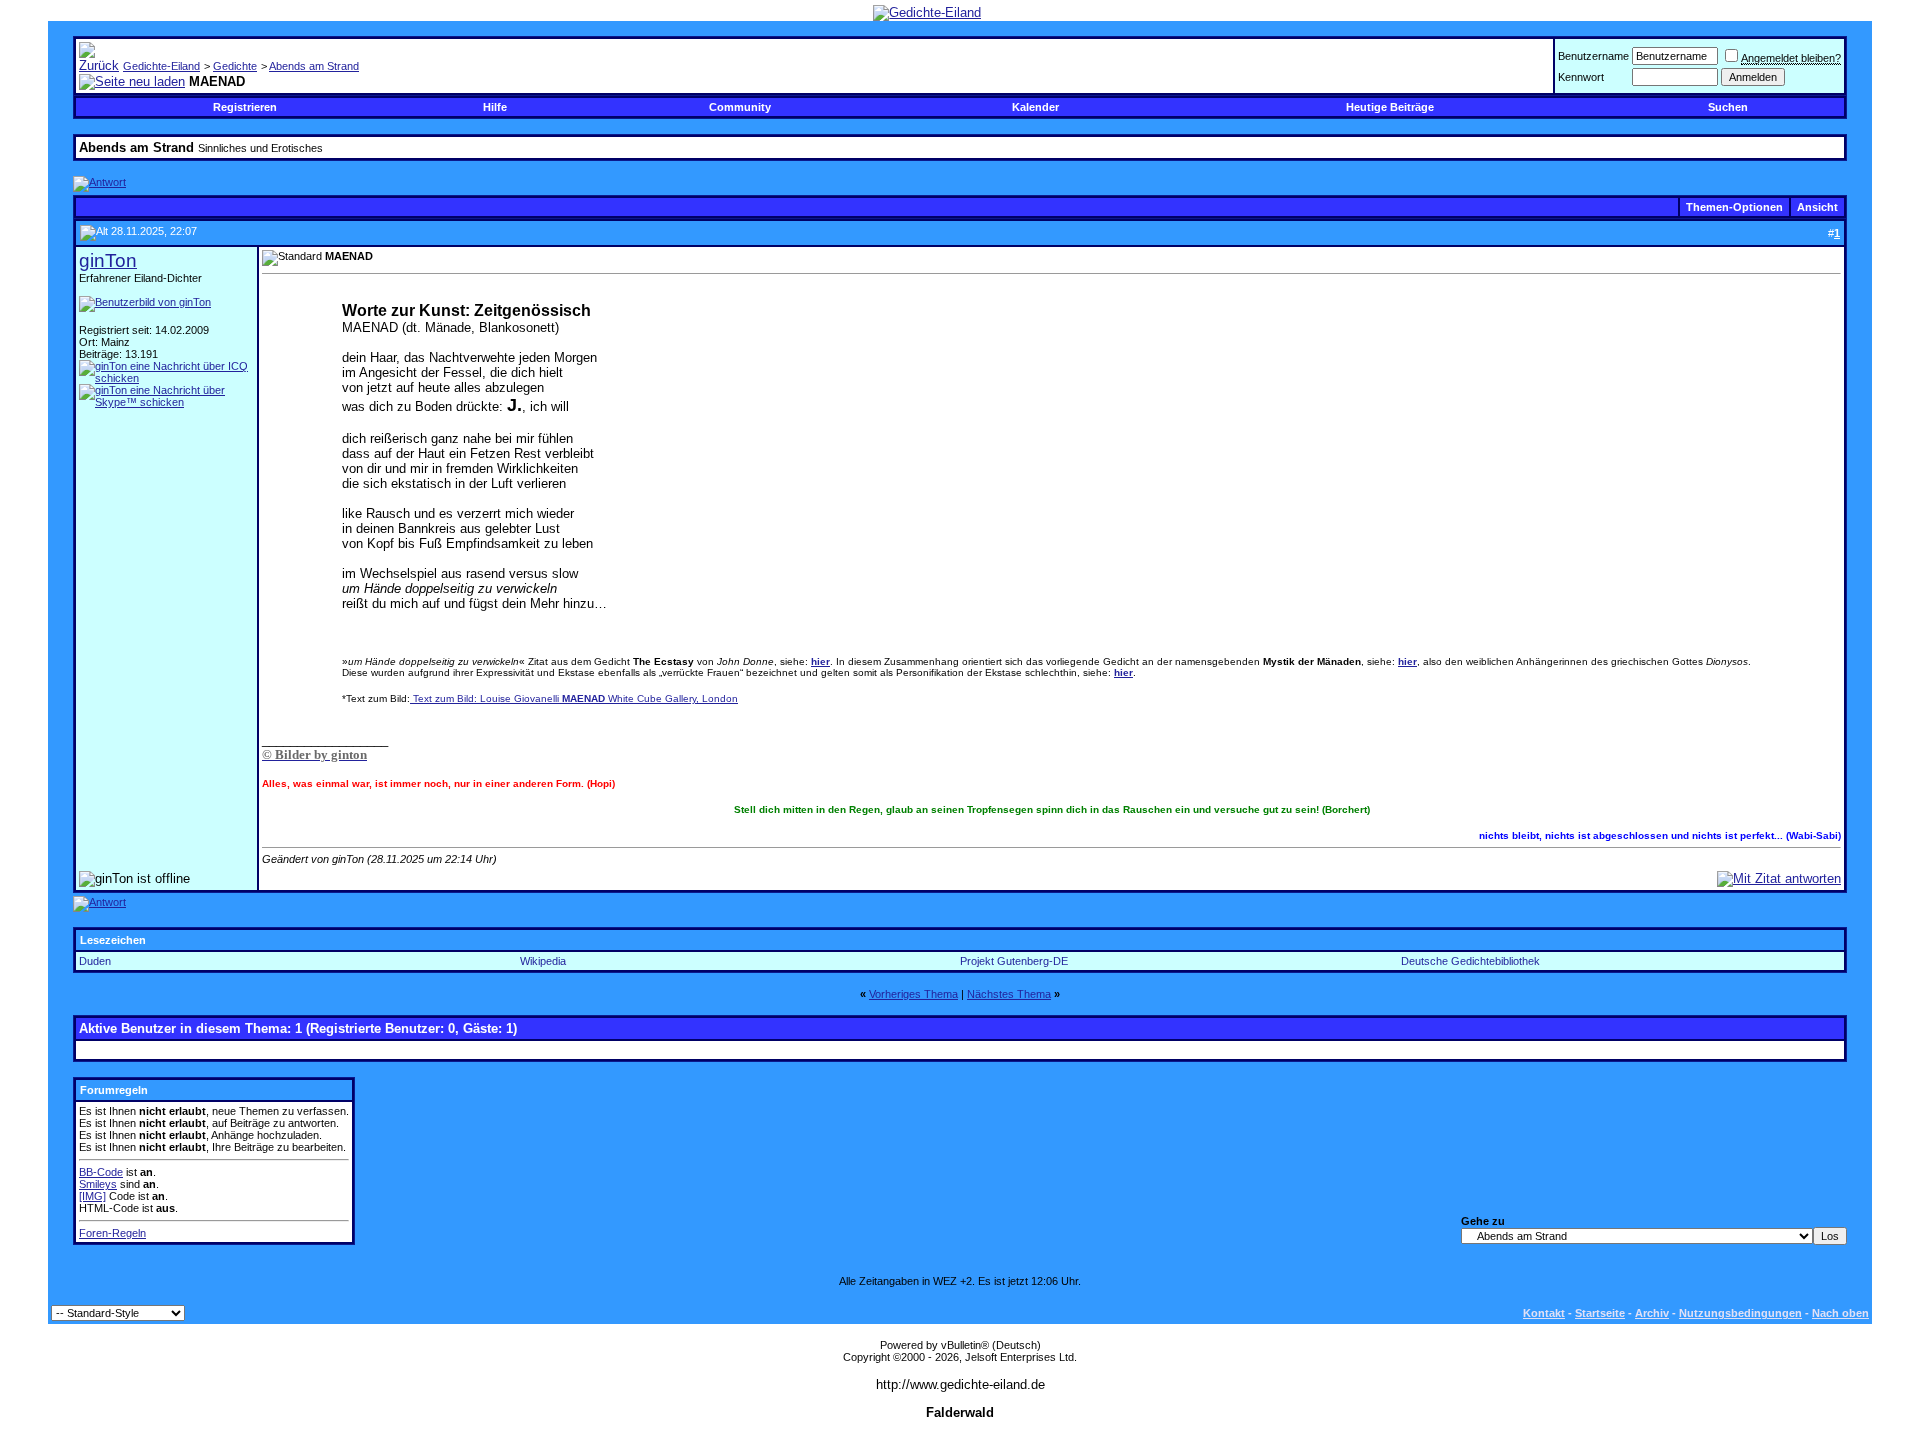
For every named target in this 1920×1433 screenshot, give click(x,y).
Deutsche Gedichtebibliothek (1470, 961)
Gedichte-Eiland (161, 66)
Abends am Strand (314, 66)
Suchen (1728, 107)
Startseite (1600, 1313)
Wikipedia (543, 961)
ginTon (108, 260)
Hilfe (495, 107)
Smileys (98, 1184)
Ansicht (1817, 207)
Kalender (1035, 107)
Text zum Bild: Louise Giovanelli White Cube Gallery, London (574, 698)
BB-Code (101, 1172)
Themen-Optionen (1734, 207)
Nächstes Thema (1009, 994)
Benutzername (1593, 56)
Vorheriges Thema (913, 994)
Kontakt (1544, 1313)
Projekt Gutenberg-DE (1014, 961)
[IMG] (92, 1196)
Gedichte (235, 66)
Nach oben (1840, 1313)
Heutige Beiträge (1390, 107)
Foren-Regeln (112, 1233)
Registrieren (245, 107)
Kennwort (1581, 77)
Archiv (1652, 1313)
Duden (95, 961)
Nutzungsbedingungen (1740, 1313)
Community (740, 107)
